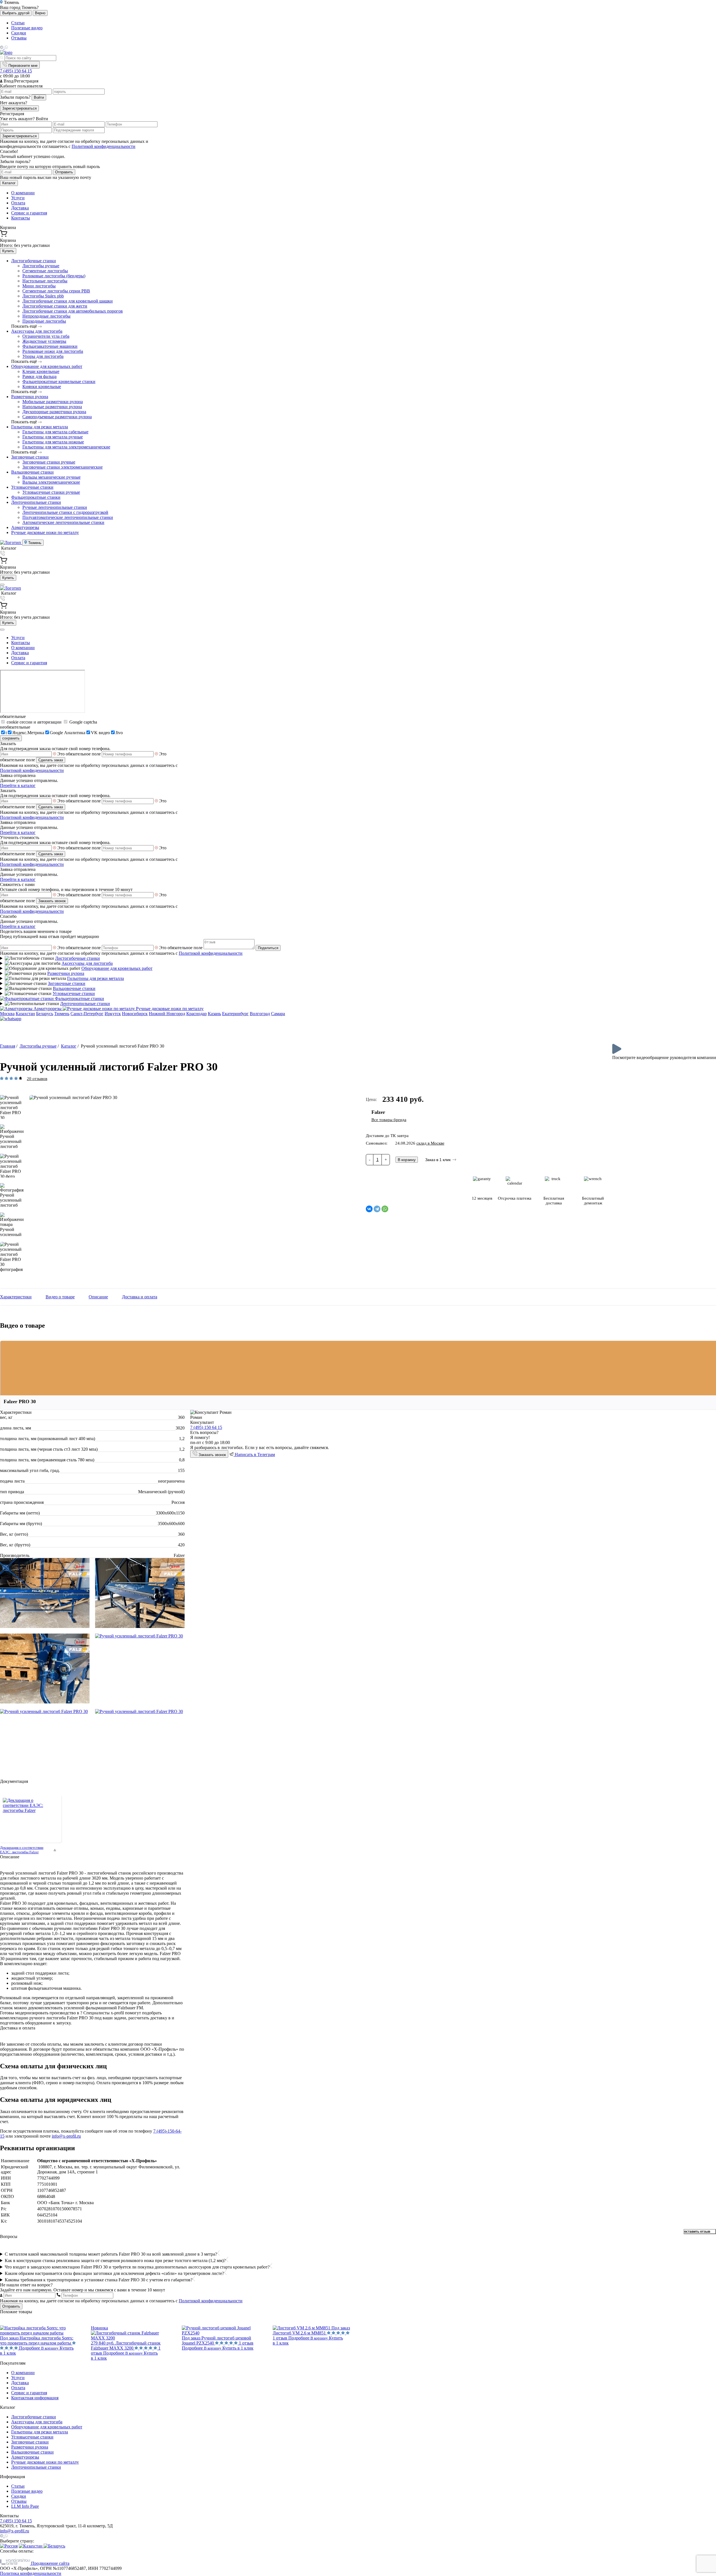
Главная (8, 1046)
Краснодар (196, 1014)
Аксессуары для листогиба (37, 331)
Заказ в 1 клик (438, 1160)
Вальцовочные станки (32, 472)
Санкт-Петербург (87, 1014)
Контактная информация (35, 2398)
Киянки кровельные (42, 387)
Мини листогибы (39, 286)
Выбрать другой (16, 13)
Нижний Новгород (167, 1014)
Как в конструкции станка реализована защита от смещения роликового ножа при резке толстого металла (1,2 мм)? (115, 2261)
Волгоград (260, 1014)
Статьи (18, 23)
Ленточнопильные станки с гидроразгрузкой (65, 512)
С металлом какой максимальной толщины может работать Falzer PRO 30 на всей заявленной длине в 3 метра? (111, 2254)
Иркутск (113, 1014)
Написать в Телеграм (254, 1454)
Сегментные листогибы (45, 271)
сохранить (11, 738)
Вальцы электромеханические (51, 482)
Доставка (20, 208)
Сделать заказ (51, 760)
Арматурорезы (25, 527)
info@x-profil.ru (66, 2136)
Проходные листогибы (44, 321)
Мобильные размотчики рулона (53, 402)
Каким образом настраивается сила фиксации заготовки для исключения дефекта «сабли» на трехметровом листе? (114, 2273)
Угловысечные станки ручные (51, 492)
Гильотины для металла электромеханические (66, 447)
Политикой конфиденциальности (103, 146)
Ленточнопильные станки (36, 502)
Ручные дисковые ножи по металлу (45, 532)
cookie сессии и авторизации (34, 722)
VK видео (100, 733)
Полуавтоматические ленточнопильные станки (68, 517)
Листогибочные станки (34, 261)
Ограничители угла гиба (46, 336)
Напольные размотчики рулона (52, 407)
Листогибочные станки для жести (55, 306)
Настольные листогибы (45, 281)
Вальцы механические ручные (51, 477)
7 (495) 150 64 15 (16, 71)
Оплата (18, 203)
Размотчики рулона (30, 397)
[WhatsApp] (385, 1209)
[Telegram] (377, 1209)
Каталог (9, 183)
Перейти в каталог (18, 785)
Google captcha (83, 722)
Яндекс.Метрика (28, 733)
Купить (8, 251)
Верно (40, 13)
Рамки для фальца (39, 376)
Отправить (64, 172)
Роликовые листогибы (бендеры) (54, 276)
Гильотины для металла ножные (53, 442)
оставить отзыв (697, 2232)
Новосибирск (135, 1014)
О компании (23, 193)
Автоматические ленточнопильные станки (63, 522)
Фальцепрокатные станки (36, 497)
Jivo (119, 733)
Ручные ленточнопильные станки (55, 507)
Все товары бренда (389, 1120)
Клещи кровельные (41, 371)
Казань (214, 1014)
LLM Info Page (25, 2506)
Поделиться (268, 948)
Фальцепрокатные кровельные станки (59, 381)
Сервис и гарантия (29, 213)
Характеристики (16, 1297)
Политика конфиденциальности (31, 2573)
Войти (39, 97)
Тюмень (34, 543)
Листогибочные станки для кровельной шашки (68, 301)
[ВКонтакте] (369, 1209)
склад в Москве (430, 1143)
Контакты (21, 218)
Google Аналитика (68, 733)
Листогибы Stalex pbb (43, 296)
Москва (7, 1014)
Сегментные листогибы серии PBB (56, 291)
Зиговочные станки (30, 457)
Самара (278, 1014)
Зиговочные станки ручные (49, 462)
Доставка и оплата (140, 1297)
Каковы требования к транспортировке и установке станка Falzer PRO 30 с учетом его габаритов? (99, 2280)
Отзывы (19, 38)
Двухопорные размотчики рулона (54, 412)
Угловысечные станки (32, 487)
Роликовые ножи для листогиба (53, 351)
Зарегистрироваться (19, 108)
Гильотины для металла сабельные (55, 432)
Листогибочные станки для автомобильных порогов (73, 311)
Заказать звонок (52, 901)
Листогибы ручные (41, 266)
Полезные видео (27, 28)
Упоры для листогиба (43, 356)
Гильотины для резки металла (40, 427)
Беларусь (45, 1014)
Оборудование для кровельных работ (47, 366)
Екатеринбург (235, 1014)
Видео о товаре (60, 1297)
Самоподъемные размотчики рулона (57, 417)
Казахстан (25, 1014)
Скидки (19, 33)
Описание (98, 1297)
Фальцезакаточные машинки (50, 346)
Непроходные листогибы (46, 316)
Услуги (18, 198)
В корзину (407, 1160)
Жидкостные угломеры (44, 341)
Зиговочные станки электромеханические (63, 467)
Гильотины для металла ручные (53, 437)
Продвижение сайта (50, 2563)
